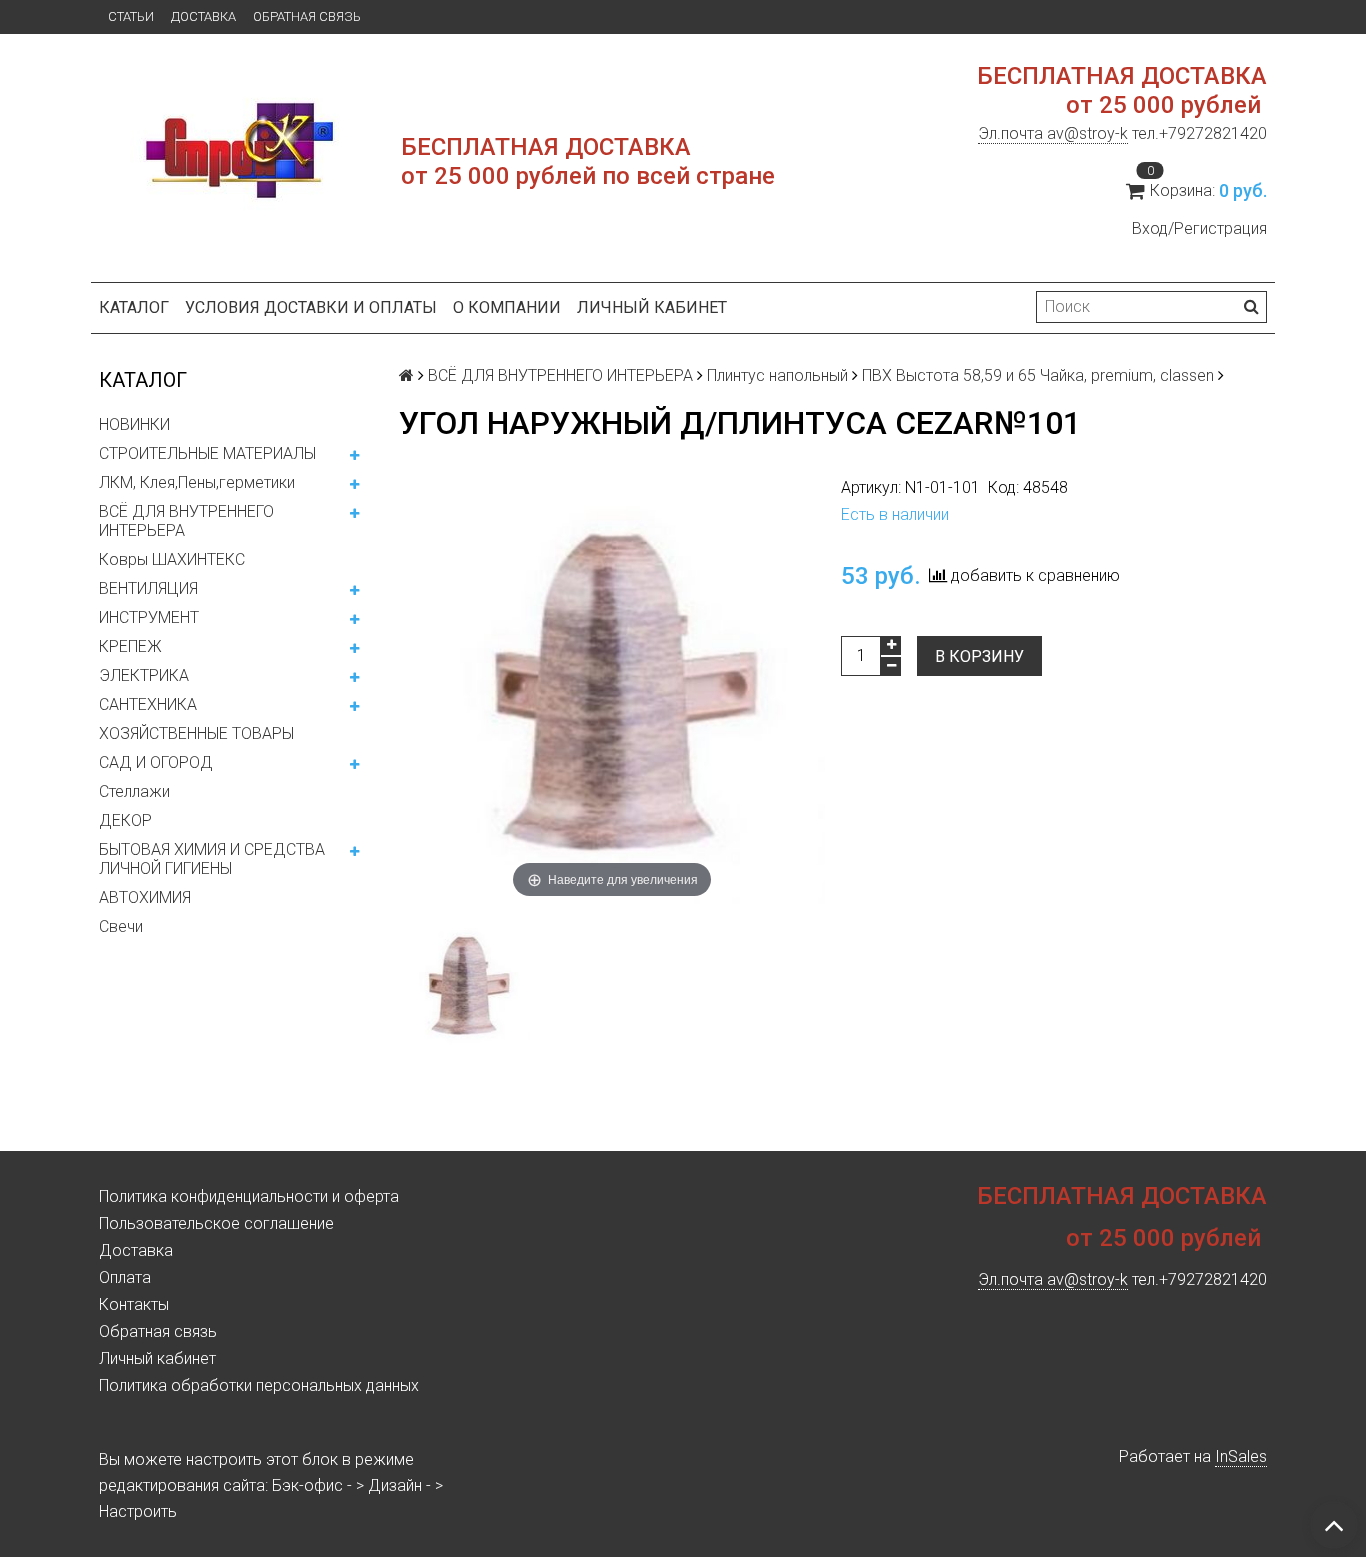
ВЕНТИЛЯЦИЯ (148, 588)
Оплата (125, 1277)
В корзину (979, 656)
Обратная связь (307, 16)
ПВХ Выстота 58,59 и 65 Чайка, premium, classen (1038, 375)
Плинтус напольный (777, 375)
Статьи (131, 16)
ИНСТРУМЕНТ (149, 617)
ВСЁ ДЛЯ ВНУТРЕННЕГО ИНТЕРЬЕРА (186, 521)
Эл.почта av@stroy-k (1053, 133)
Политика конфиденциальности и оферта (249, 1196)
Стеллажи (134, 791)
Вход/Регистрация (1199, 228)
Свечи (121, 926)
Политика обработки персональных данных (259, 1385)
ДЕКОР (125, 820)
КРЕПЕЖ (130, 646)
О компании (507, 307)
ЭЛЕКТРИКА (144, 675)
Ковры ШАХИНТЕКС (172, 559)
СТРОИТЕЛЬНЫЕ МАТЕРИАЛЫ (207, 453)
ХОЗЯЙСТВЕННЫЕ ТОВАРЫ (196, 733)
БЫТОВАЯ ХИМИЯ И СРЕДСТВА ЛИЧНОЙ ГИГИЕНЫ (212, 859)
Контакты (134, 1304)
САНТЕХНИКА (148, 704)
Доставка (203, 16)
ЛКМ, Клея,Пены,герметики (197, 482)
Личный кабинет (652, 307)
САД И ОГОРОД (156, 762)
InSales (1241, 1456)
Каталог (134, 307)
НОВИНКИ (134, 424)
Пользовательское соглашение (216, 1223)
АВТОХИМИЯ (145, 897)
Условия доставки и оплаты (311, 307)
